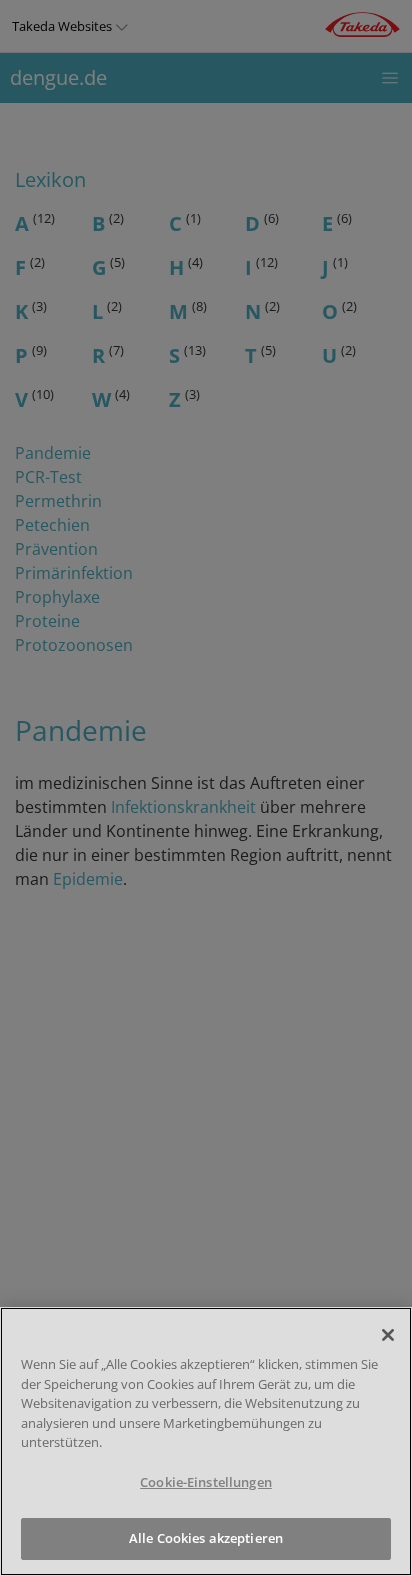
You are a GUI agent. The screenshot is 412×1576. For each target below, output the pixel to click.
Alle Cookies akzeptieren (206, 1538)
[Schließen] (388, 1335)
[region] (206, 1441)
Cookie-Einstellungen (206, 1482)
